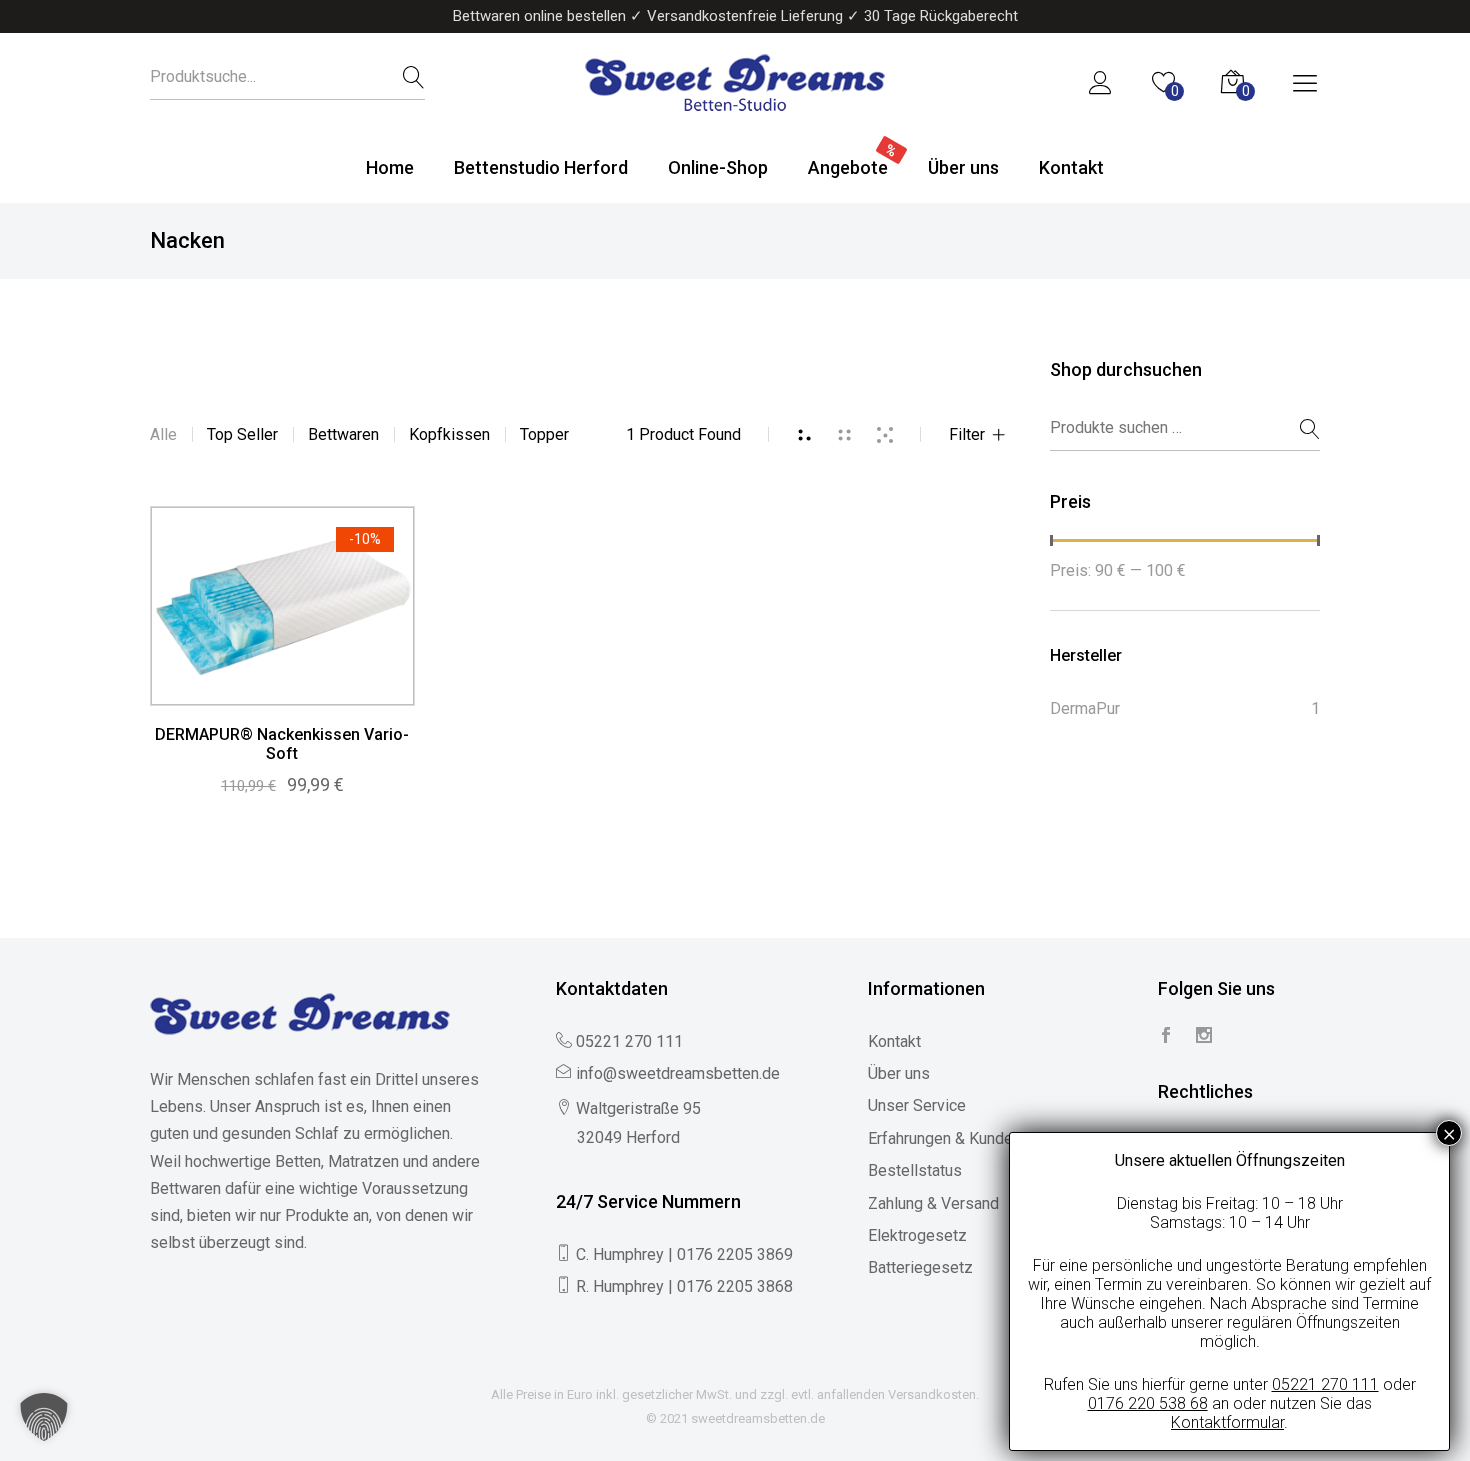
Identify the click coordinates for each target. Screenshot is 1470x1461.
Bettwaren (343, 434)
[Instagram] (1204, 1036)
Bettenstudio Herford (541, 167)
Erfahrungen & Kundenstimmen (975, 1138)
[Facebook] (1166, 1036)
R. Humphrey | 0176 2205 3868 (684, 1286)
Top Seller (242, 434)
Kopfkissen (449, 434)
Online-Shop (718, 167)
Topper (544, 434)
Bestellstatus (915, 1170)
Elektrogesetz (917, 1235)
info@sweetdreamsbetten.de (678, 1073)
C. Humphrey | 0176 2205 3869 (684, 1254)
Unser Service (917, 1105)
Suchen (1298, 429)
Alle (163, 434)
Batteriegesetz (920, 1267)
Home (390, 167)
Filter (967, 434)
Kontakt (1071, 167)
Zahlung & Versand (933, 1203)
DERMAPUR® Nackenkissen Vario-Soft (282, 744)
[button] (44, 1417)
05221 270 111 (629, 1041)
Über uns (963, 167)
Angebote (848, 167)
